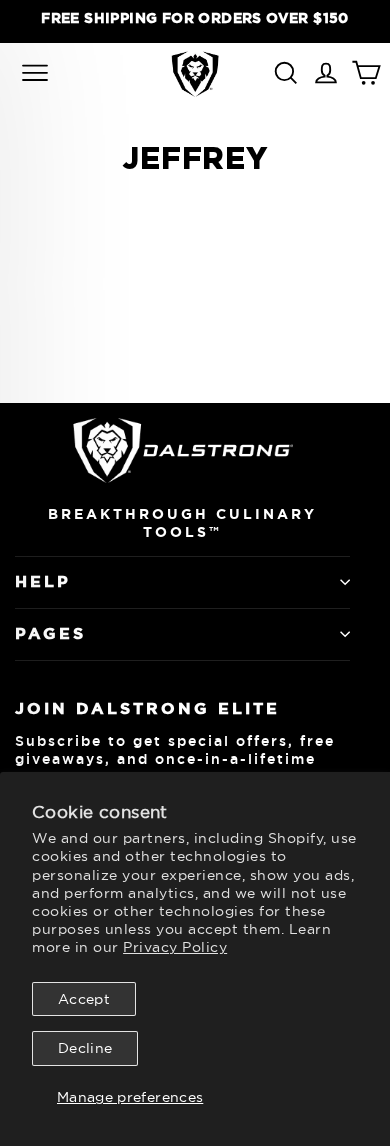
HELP (43, 581)
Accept (84, 999)
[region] (195, 18)
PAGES (50, 633)
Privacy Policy (175, 947)
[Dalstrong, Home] (195, 73)
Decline (85, 1048)
